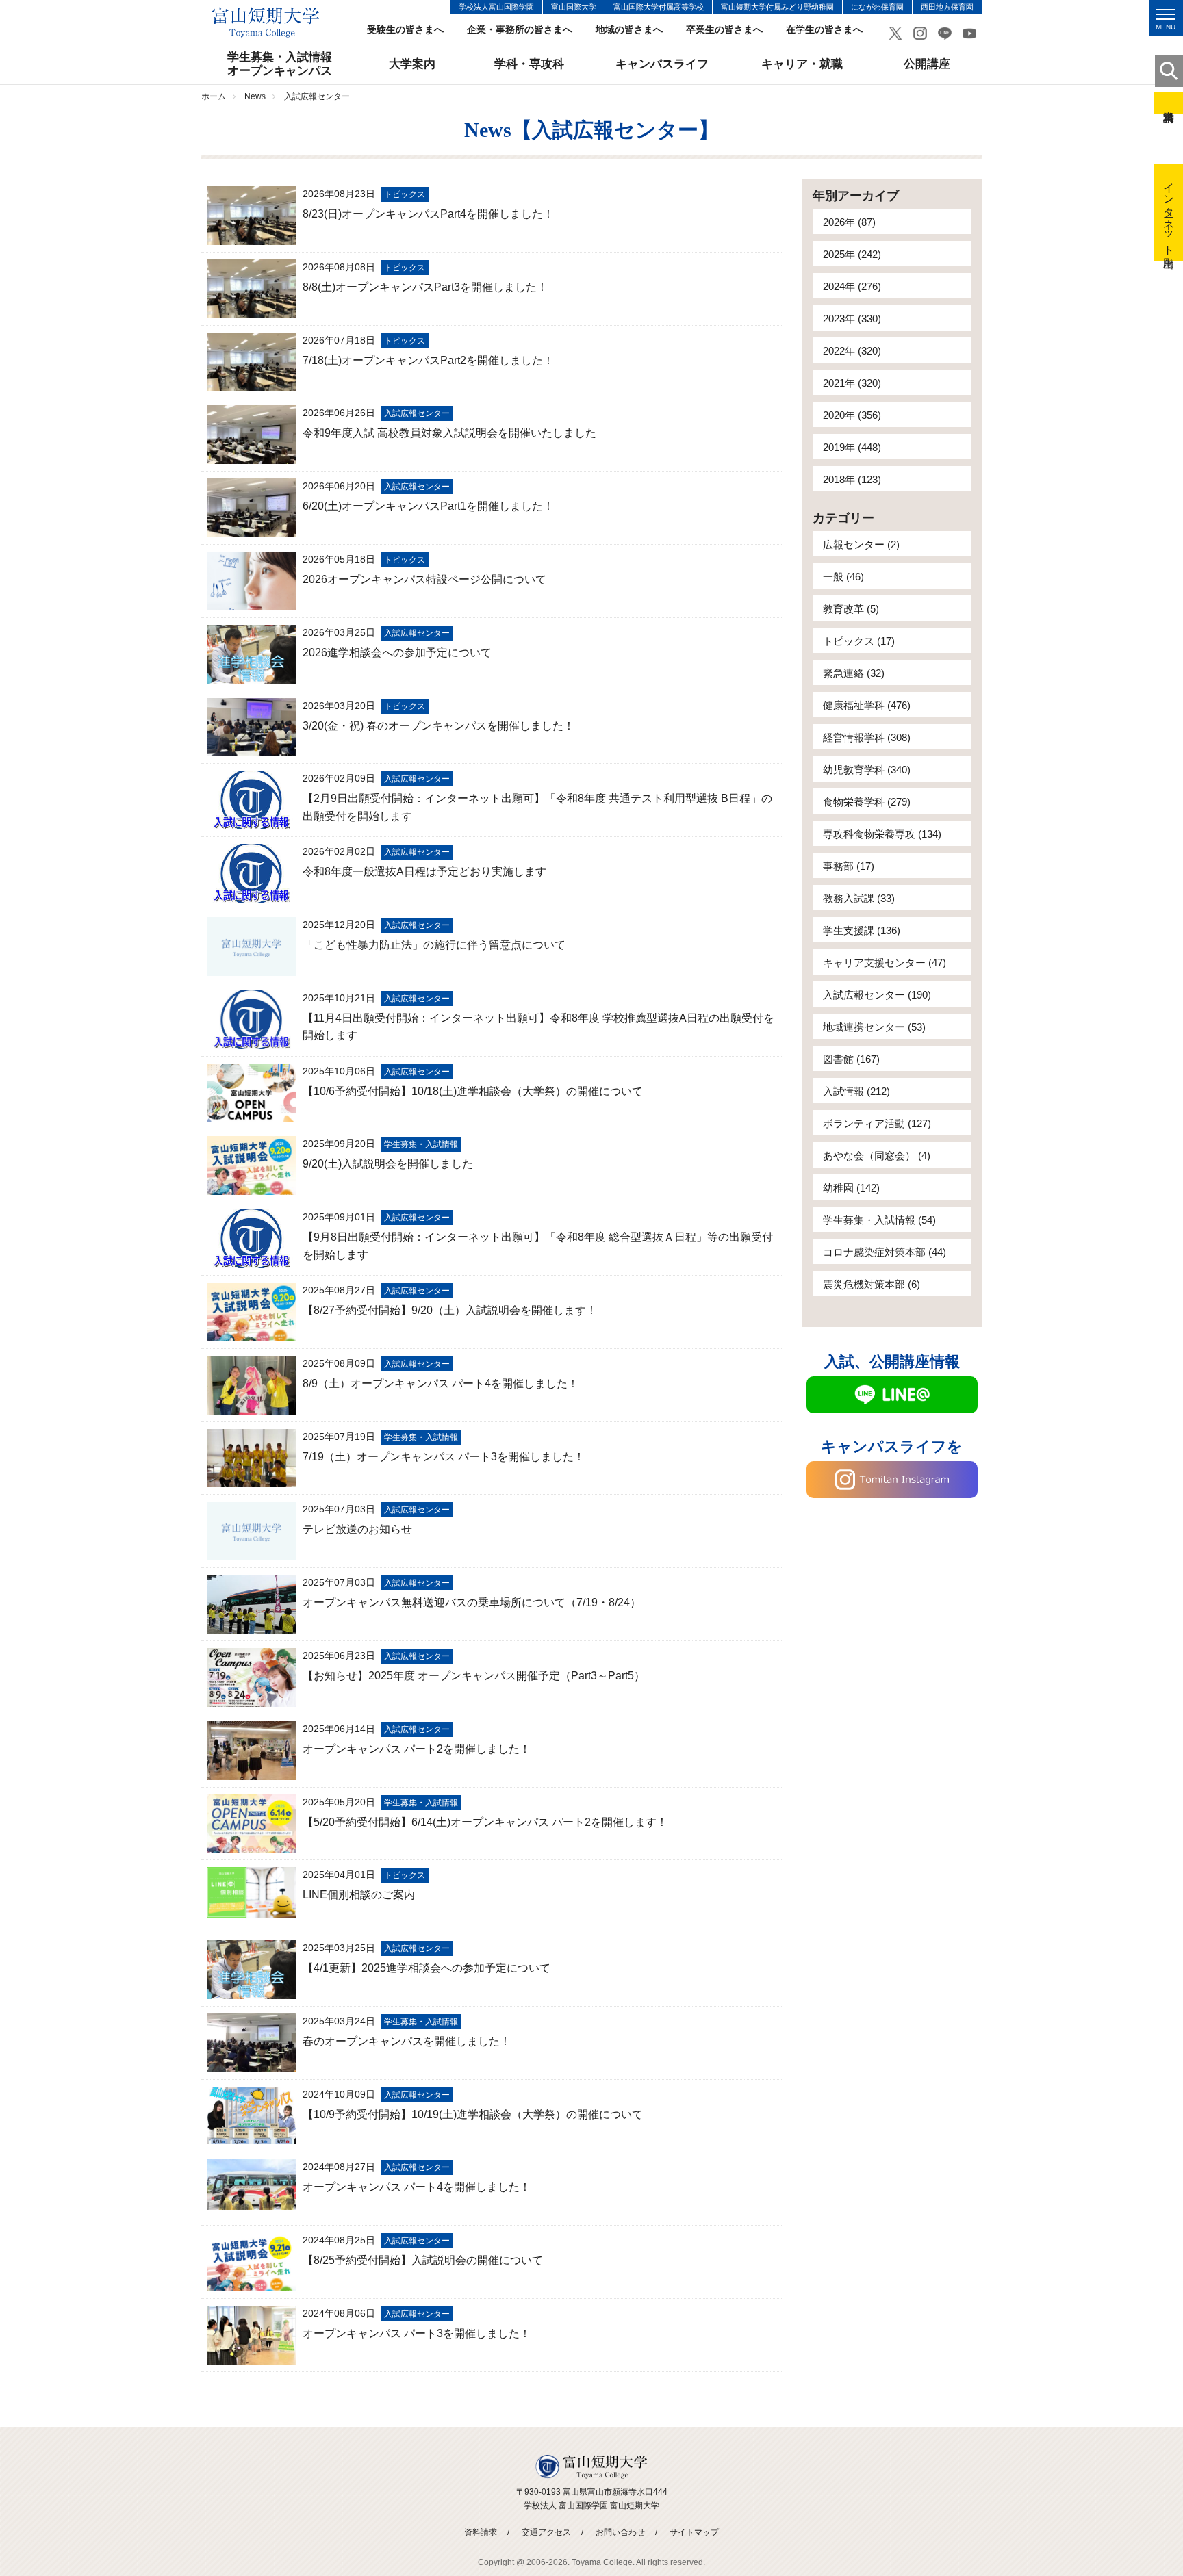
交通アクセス (546, 2532)
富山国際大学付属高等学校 (659, 7)
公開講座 (927, 64)
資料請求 (1169, 103)
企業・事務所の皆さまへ (520, 30)
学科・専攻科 (529, 64)
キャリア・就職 (802, 64)
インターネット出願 (1169, 212)
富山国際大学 (574, 7)
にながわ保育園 (877, 7)
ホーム (214, 96)
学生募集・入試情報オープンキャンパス (280, 64)
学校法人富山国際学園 (496, 7)
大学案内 (412, 64)
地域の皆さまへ (629, 30)
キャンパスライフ (662, 64)
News (255, 96)
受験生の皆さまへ (405, 30)
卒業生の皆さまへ (724, 30)
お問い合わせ (620, 2532)
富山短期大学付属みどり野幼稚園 (777, 7)
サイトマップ (694, 2532)
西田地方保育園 (947, 7)
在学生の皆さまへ (824, 30)
